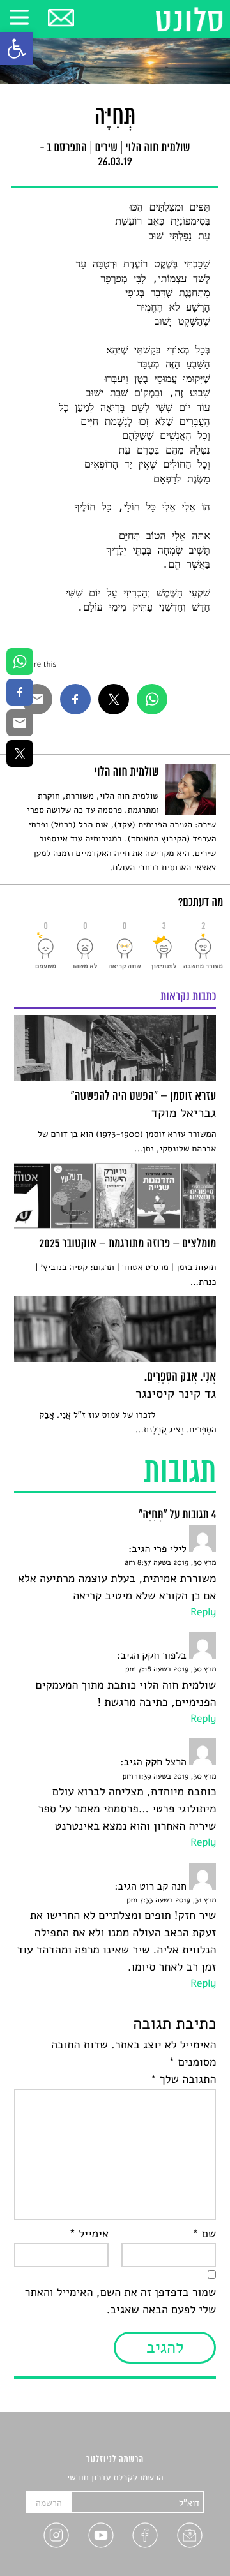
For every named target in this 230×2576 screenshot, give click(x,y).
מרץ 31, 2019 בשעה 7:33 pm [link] (171, 1900)
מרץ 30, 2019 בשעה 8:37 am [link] (170, 1563)
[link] (17, 48)
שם (204, 2234)
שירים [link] (106, 149)
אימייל (89, 2234)
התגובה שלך (183, 2080)
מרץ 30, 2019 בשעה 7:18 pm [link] (171, 1669)
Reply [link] (203, 1612)
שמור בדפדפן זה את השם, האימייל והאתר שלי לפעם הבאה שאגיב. (121, 2301)
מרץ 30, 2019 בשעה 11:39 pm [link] (170, 1777)
